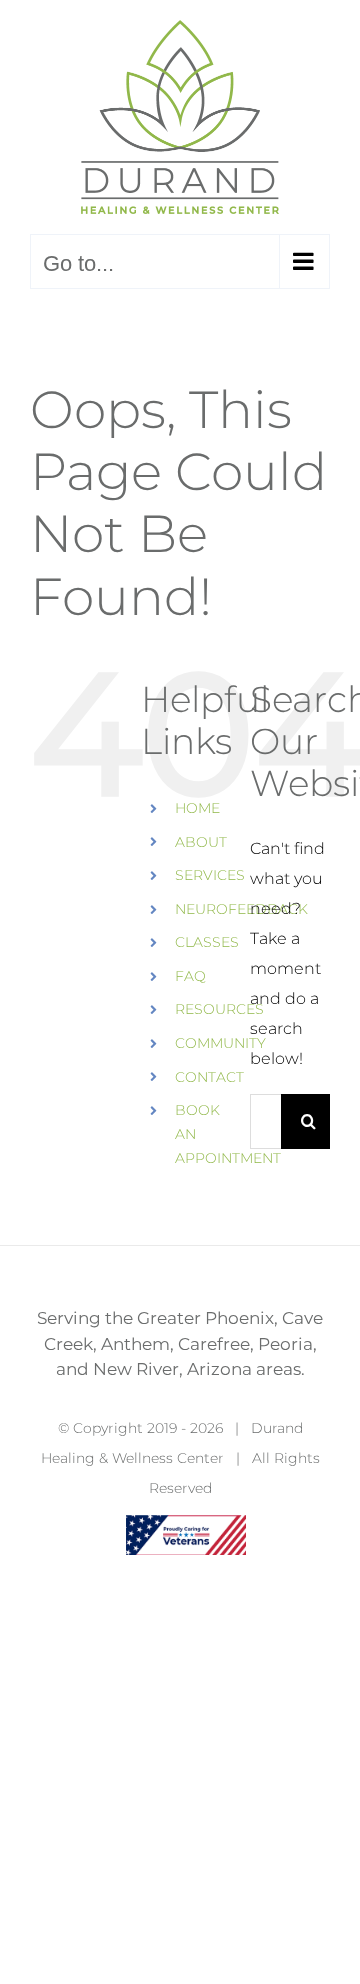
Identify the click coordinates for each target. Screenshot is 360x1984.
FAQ (190, 976)
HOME (197, 808)
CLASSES (207, 942)
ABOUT (201, 842)
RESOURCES (219, 1009)
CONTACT (209, 1077)
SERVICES (210, 875)
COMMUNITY (220, 1043)
